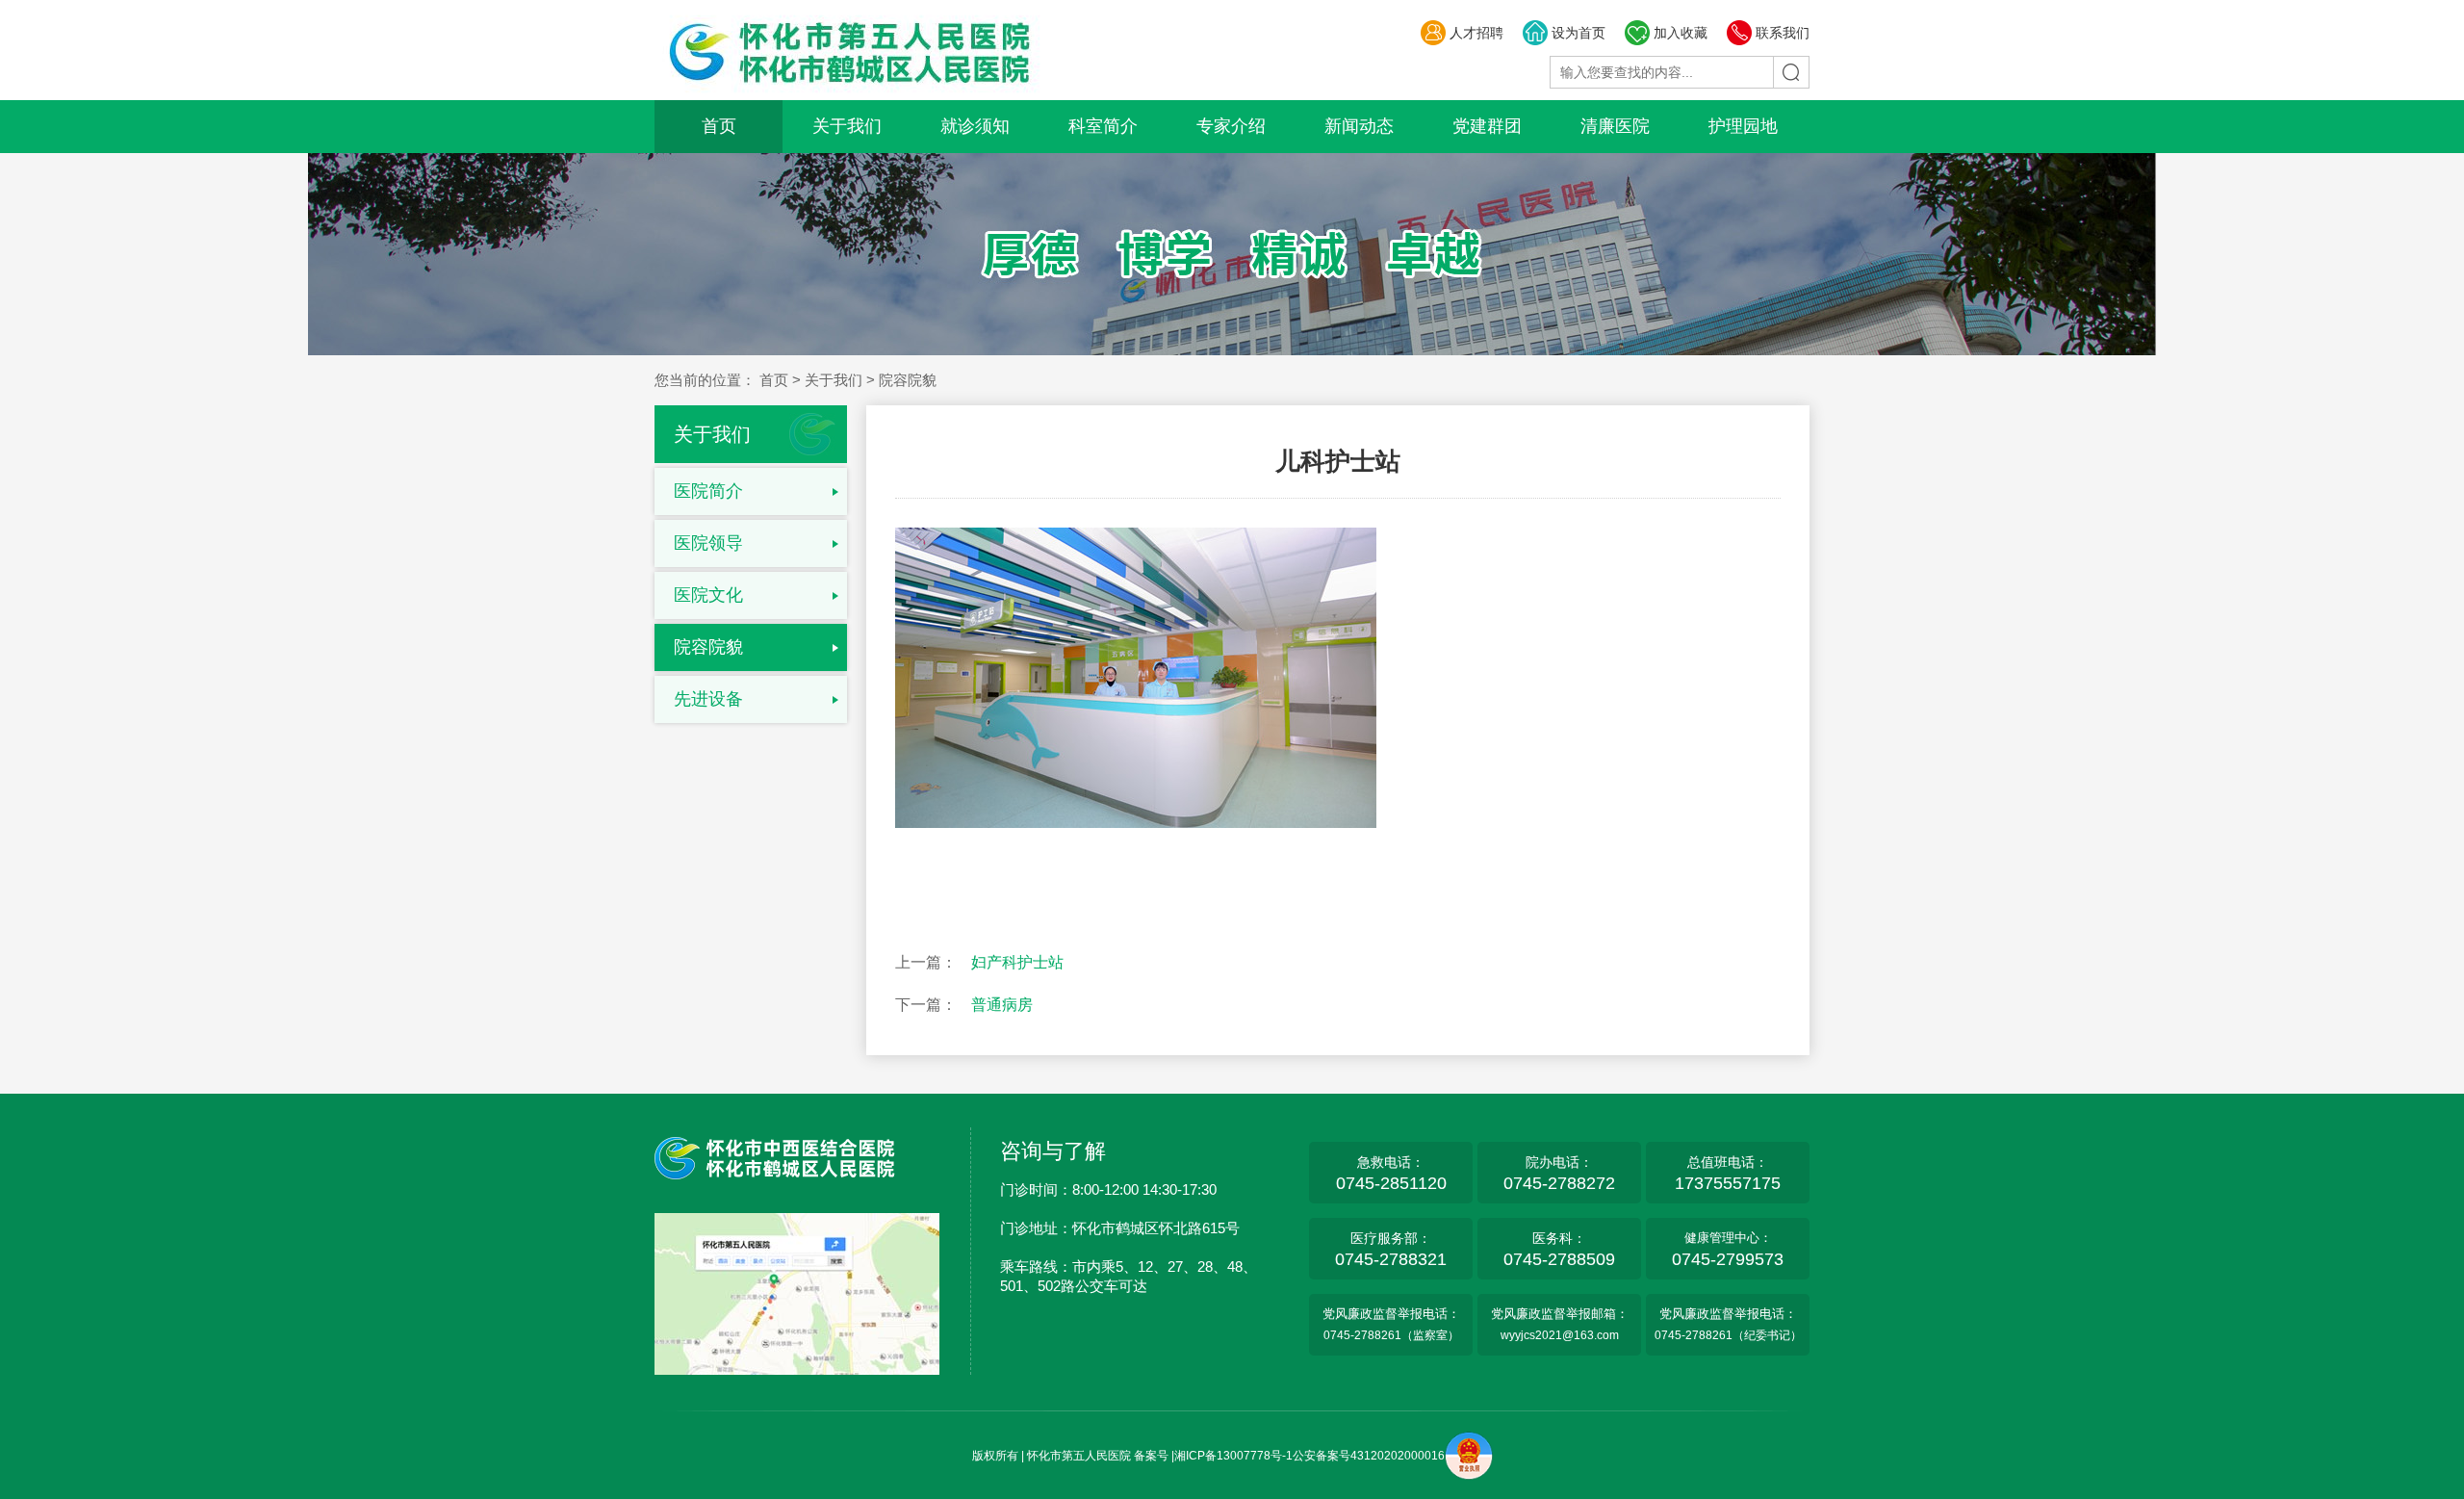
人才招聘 (1476, 33)
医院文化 (708, 595)
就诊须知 (975, 126)
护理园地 (1743, 126)
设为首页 (1578, 33)
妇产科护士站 (1017, 962)
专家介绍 (1231, 126)
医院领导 (708, 543)
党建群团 (1487, 126)
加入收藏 (1681, 33)
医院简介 (708, 491)
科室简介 (1103, 126)
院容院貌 (708, 647)
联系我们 (1783, 33)
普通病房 (1002, 1005)
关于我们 (847, 126)
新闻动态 (1359, 126)
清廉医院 (1615, 126)
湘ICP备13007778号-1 (1233, 1456)
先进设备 (708, 699)
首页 (719, 126)
